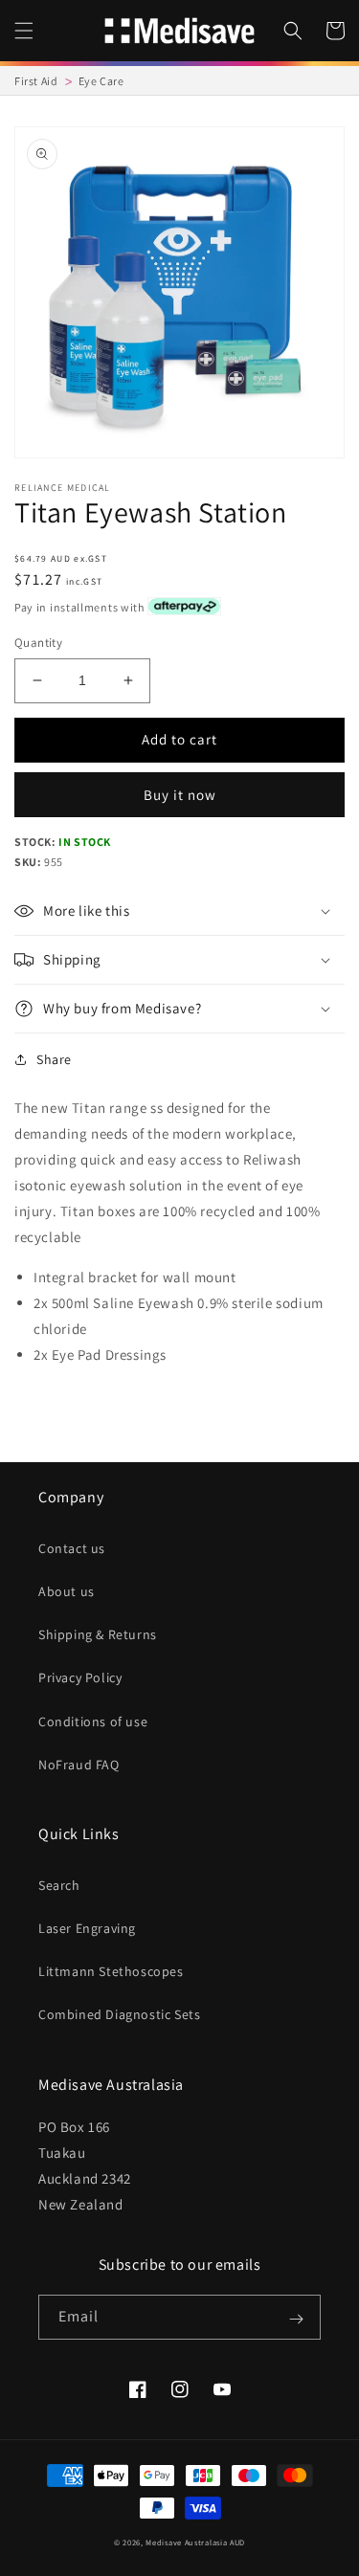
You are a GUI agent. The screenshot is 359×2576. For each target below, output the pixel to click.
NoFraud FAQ (79, 1765)
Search (59, 1885)
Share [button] (54, 1059)
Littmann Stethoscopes (111, 1971)
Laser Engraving (87, 1928)
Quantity (38, 643)
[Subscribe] (296, 2319)
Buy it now (180, 795)
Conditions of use (93, 1721)
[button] (24, 31)
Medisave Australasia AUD (195, 2542)
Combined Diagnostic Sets (119, 2014)
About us (67, 1591)
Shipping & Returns (98, 1634)
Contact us (72, 1548)
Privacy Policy (80, 1677)
